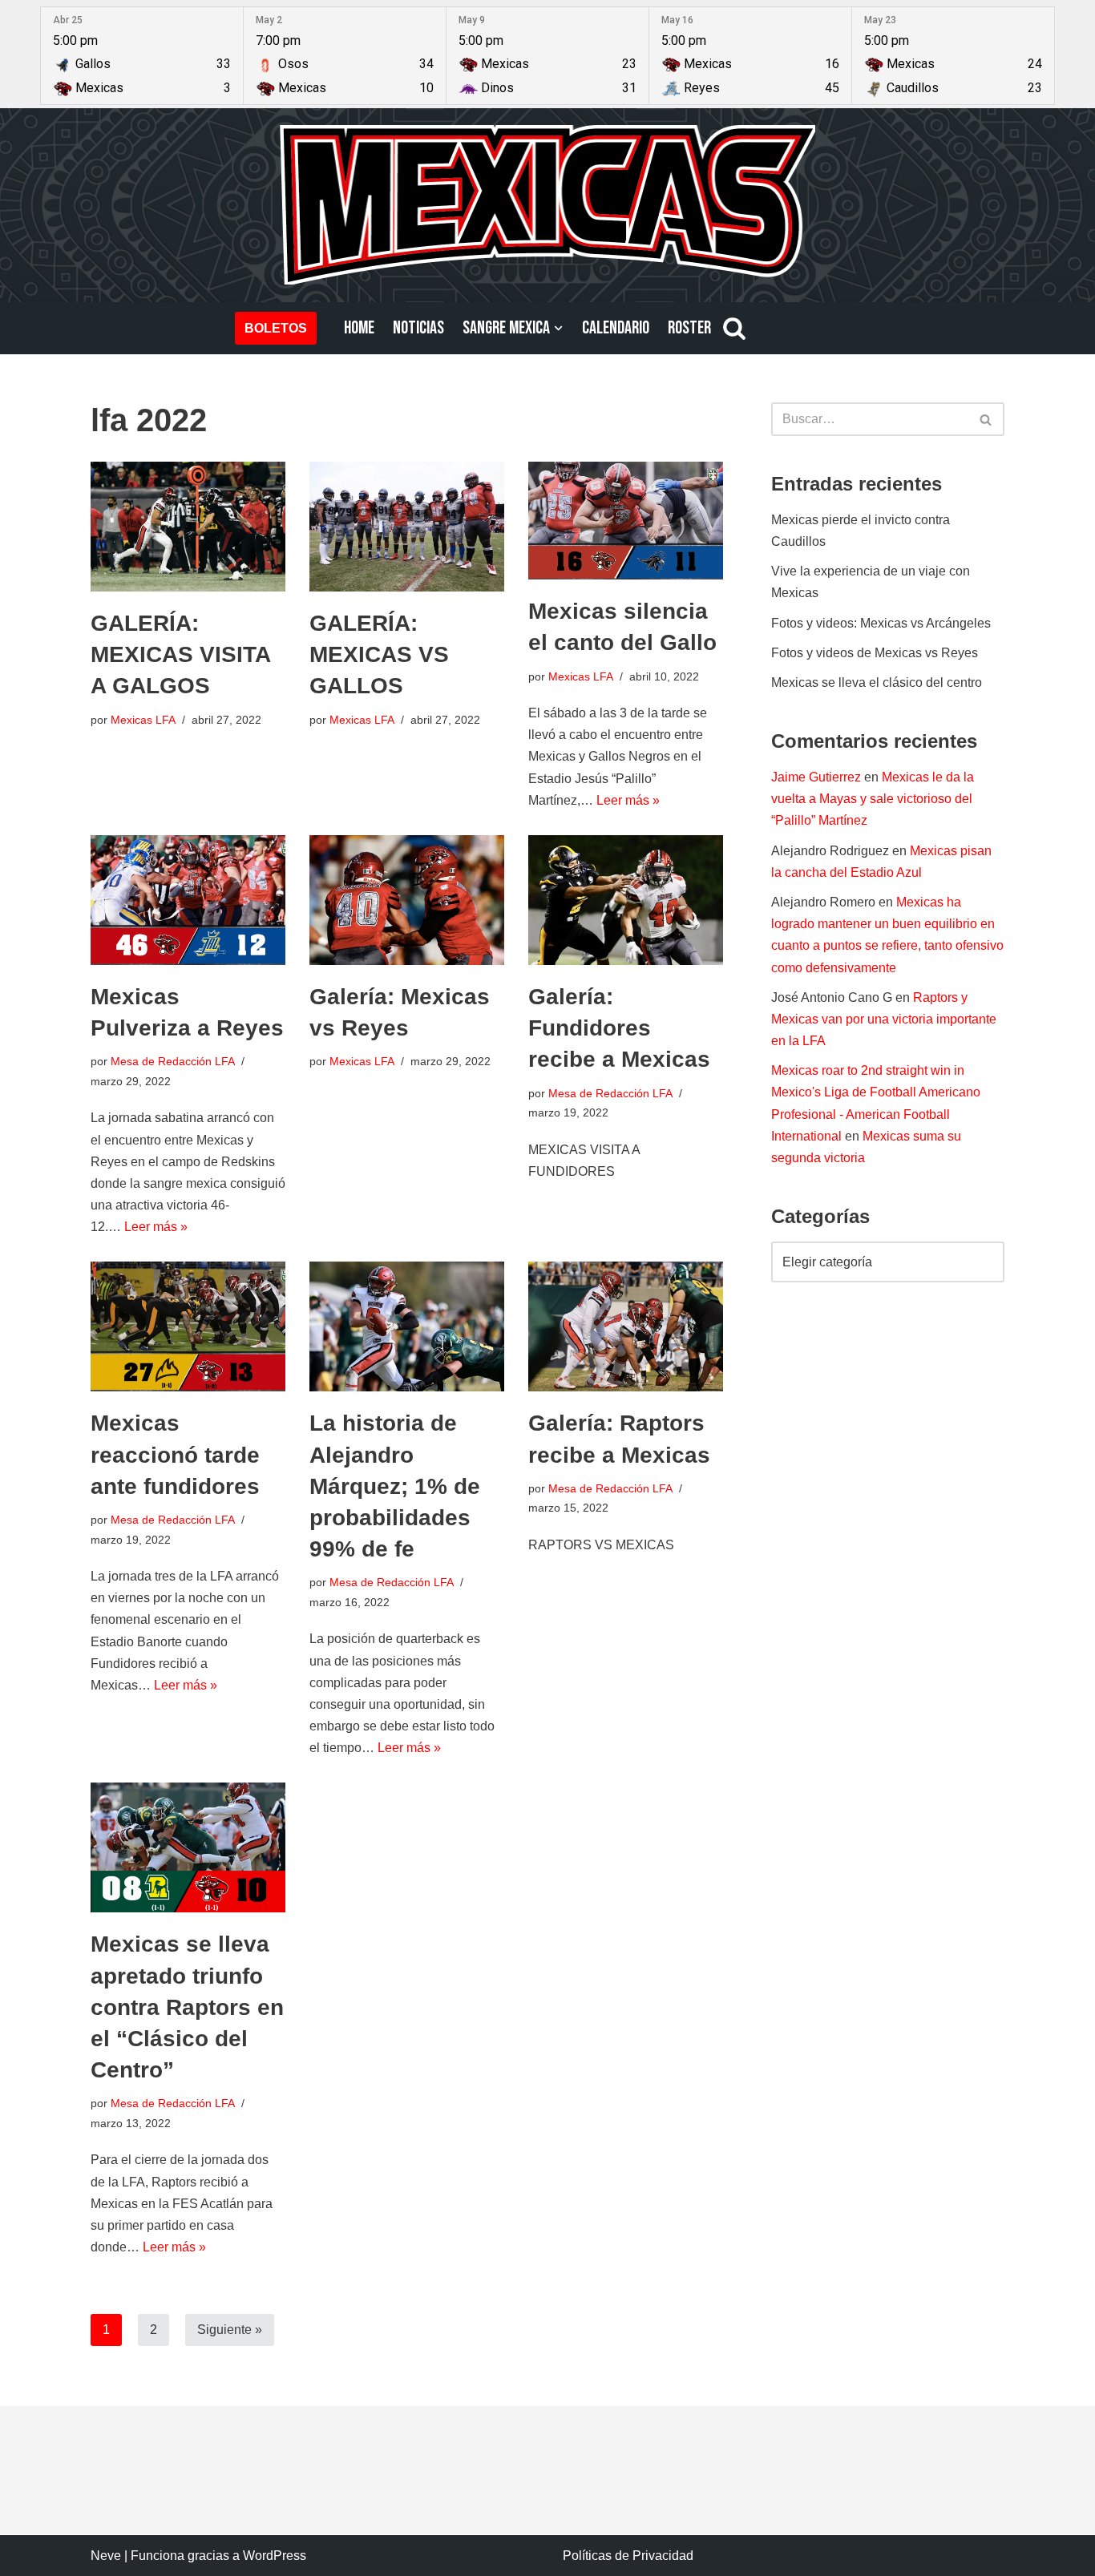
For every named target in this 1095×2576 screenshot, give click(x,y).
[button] (558, 328)
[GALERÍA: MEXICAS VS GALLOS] (407, 527)
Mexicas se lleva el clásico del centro (877, 682)
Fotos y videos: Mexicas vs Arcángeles (881, 623)
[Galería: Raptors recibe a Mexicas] (626, 1326)
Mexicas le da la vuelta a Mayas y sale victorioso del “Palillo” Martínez (873, 799)
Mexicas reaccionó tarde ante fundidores (175, 1454)
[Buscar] (734, 328)
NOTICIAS (418, 328)
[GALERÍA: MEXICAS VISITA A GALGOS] (188, 527)
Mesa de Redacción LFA (173, 1061)
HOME (359, 328)
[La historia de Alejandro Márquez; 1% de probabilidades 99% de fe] (407, 1326)
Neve (106, 2556)
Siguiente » (230, 2330)
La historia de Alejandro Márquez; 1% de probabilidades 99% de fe (395, 1486)
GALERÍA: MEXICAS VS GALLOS (379, 654)
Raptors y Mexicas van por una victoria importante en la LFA (884, 1019)
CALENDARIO (616, 328)
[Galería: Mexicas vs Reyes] (407, 900)
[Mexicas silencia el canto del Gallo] (626, 521)
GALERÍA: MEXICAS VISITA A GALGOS (180, 654)
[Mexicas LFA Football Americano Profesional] (547, 204)
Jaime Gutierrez (816, 777)
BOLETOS (276, 328)
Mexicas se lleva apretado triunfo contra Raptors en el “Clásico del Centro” (187, 2007)
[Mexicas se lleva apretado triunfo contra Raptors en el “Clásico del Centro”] (188, 1847)
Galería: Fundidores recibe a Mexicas (619, 1028)
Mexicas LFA (143, 720)
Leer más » (628, 800)
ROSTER (689, 328)
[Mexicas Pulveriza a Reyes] (188, 900)
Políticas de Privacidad (628, 2556)
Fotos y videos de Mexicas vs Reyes (875, 653)
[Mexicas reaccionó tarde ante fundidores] (188, 1326)
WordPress (275, 2556)
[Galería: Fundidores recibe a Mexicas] (626, 900)
